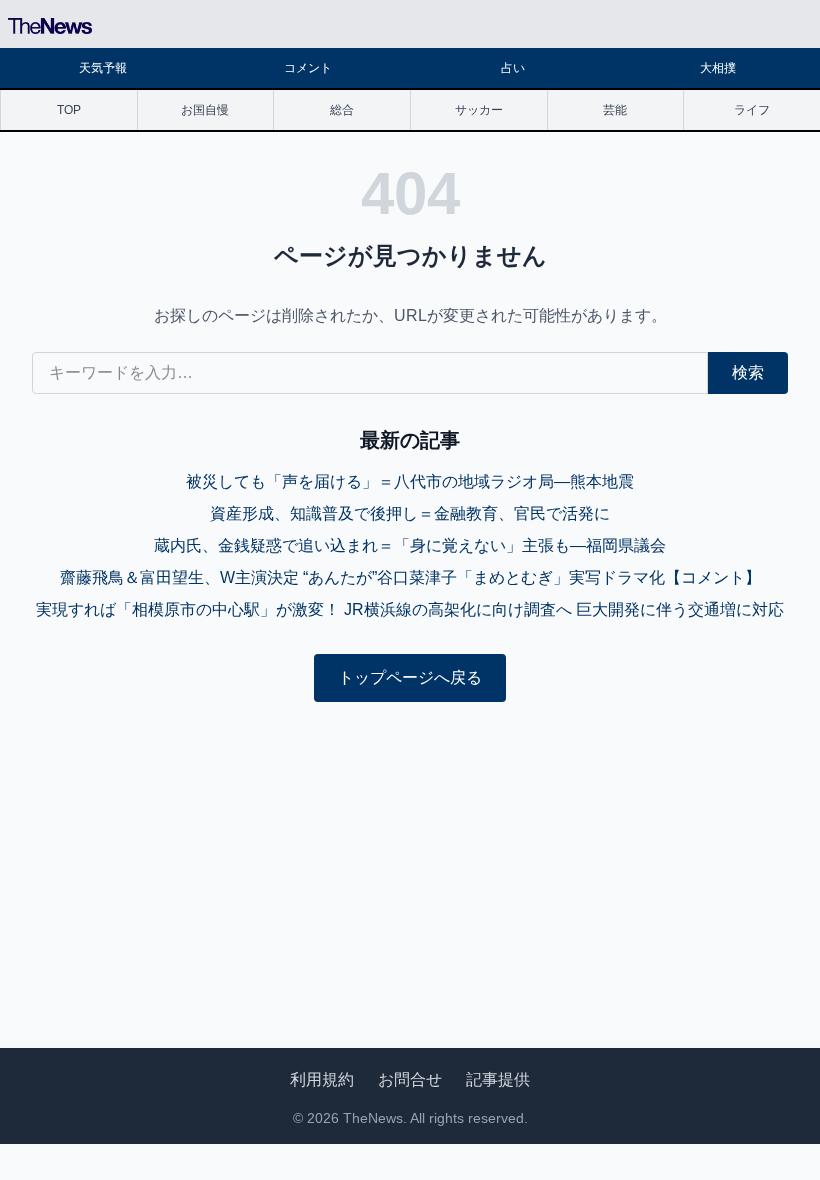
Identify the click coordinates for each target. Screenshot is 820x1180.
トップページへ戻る (410, 677)
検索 (748, 372)
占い (513, 68)
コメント (308, 68)
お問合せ (410, 1079)
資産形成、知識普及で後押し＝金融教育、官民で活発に (410, 513)
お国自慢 (205, 110)
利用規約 (322, 1079)
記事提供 (498, 1079)
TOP (69, 110)
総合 (342, 110)
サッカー (479, 110)
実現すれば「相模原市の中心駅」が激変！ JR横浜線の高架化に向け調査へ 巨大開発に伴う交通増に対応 (410, 609)
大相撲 (718, 68)
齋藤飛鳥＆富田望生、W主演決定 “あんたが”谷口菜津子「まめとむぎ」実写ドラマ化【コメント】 (410, 577)
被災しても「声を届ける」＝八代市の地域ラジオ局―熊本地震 (410, 481)
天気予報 (103, 68)
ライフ (752, 110)
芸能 (615, 110)
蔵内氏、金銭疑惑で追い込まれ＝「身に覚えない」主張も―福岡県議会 (410, 545)
